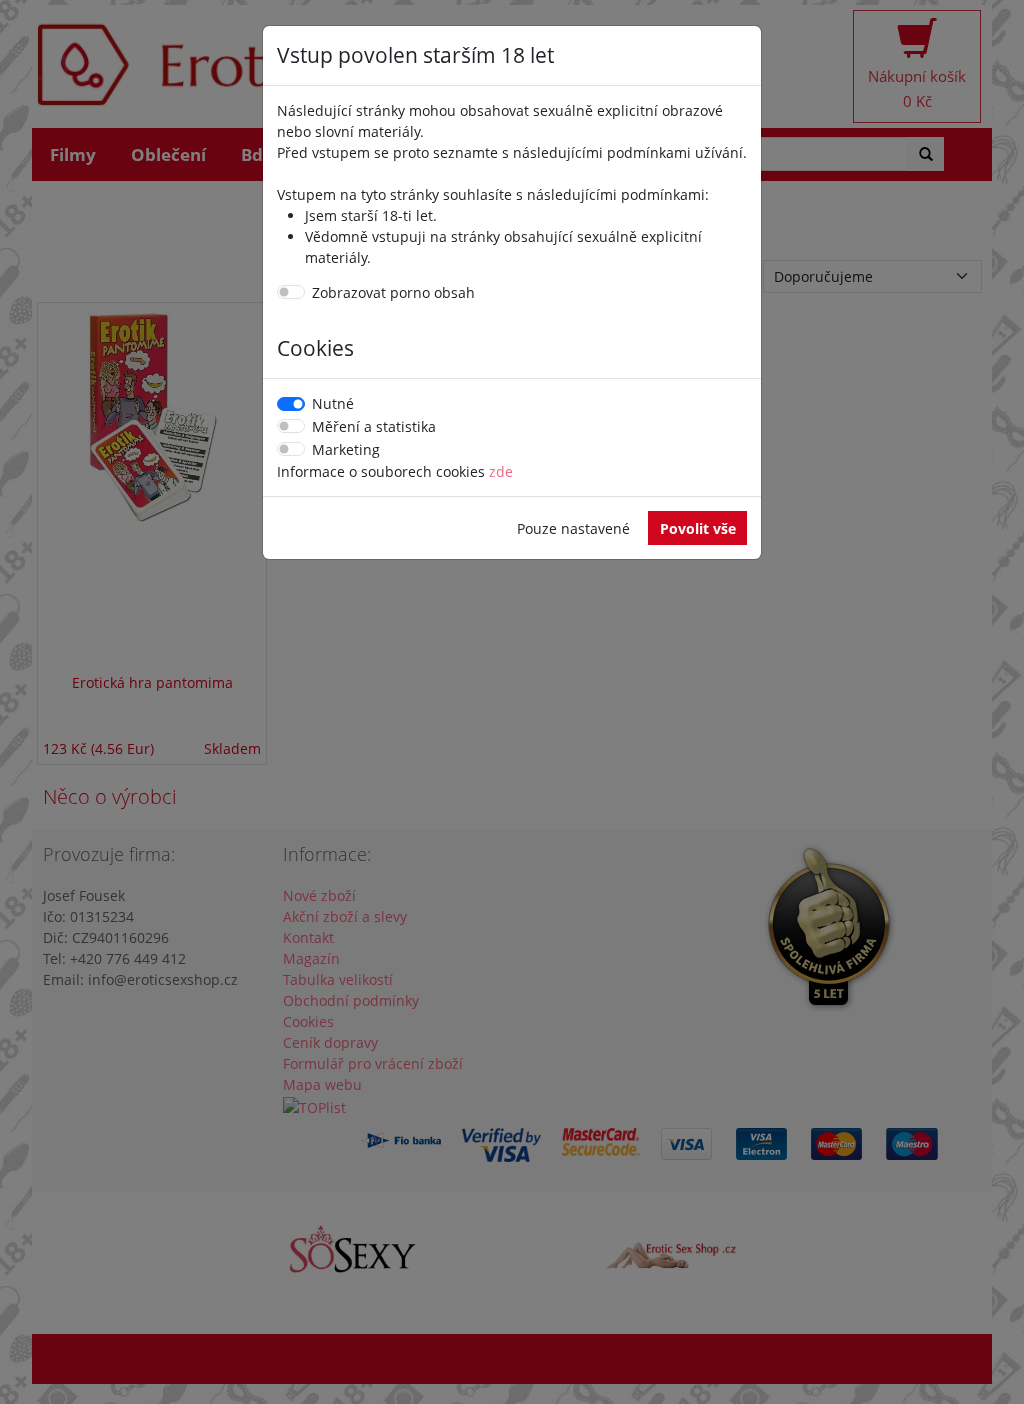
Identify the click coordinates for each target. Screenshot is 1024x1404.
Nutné (333, 403)
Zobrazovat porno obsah (393, 292)
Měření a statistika (374, 426)
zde (501, 471)
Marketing (346, 449)
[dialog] (512, 702)
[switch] (291, 292)
